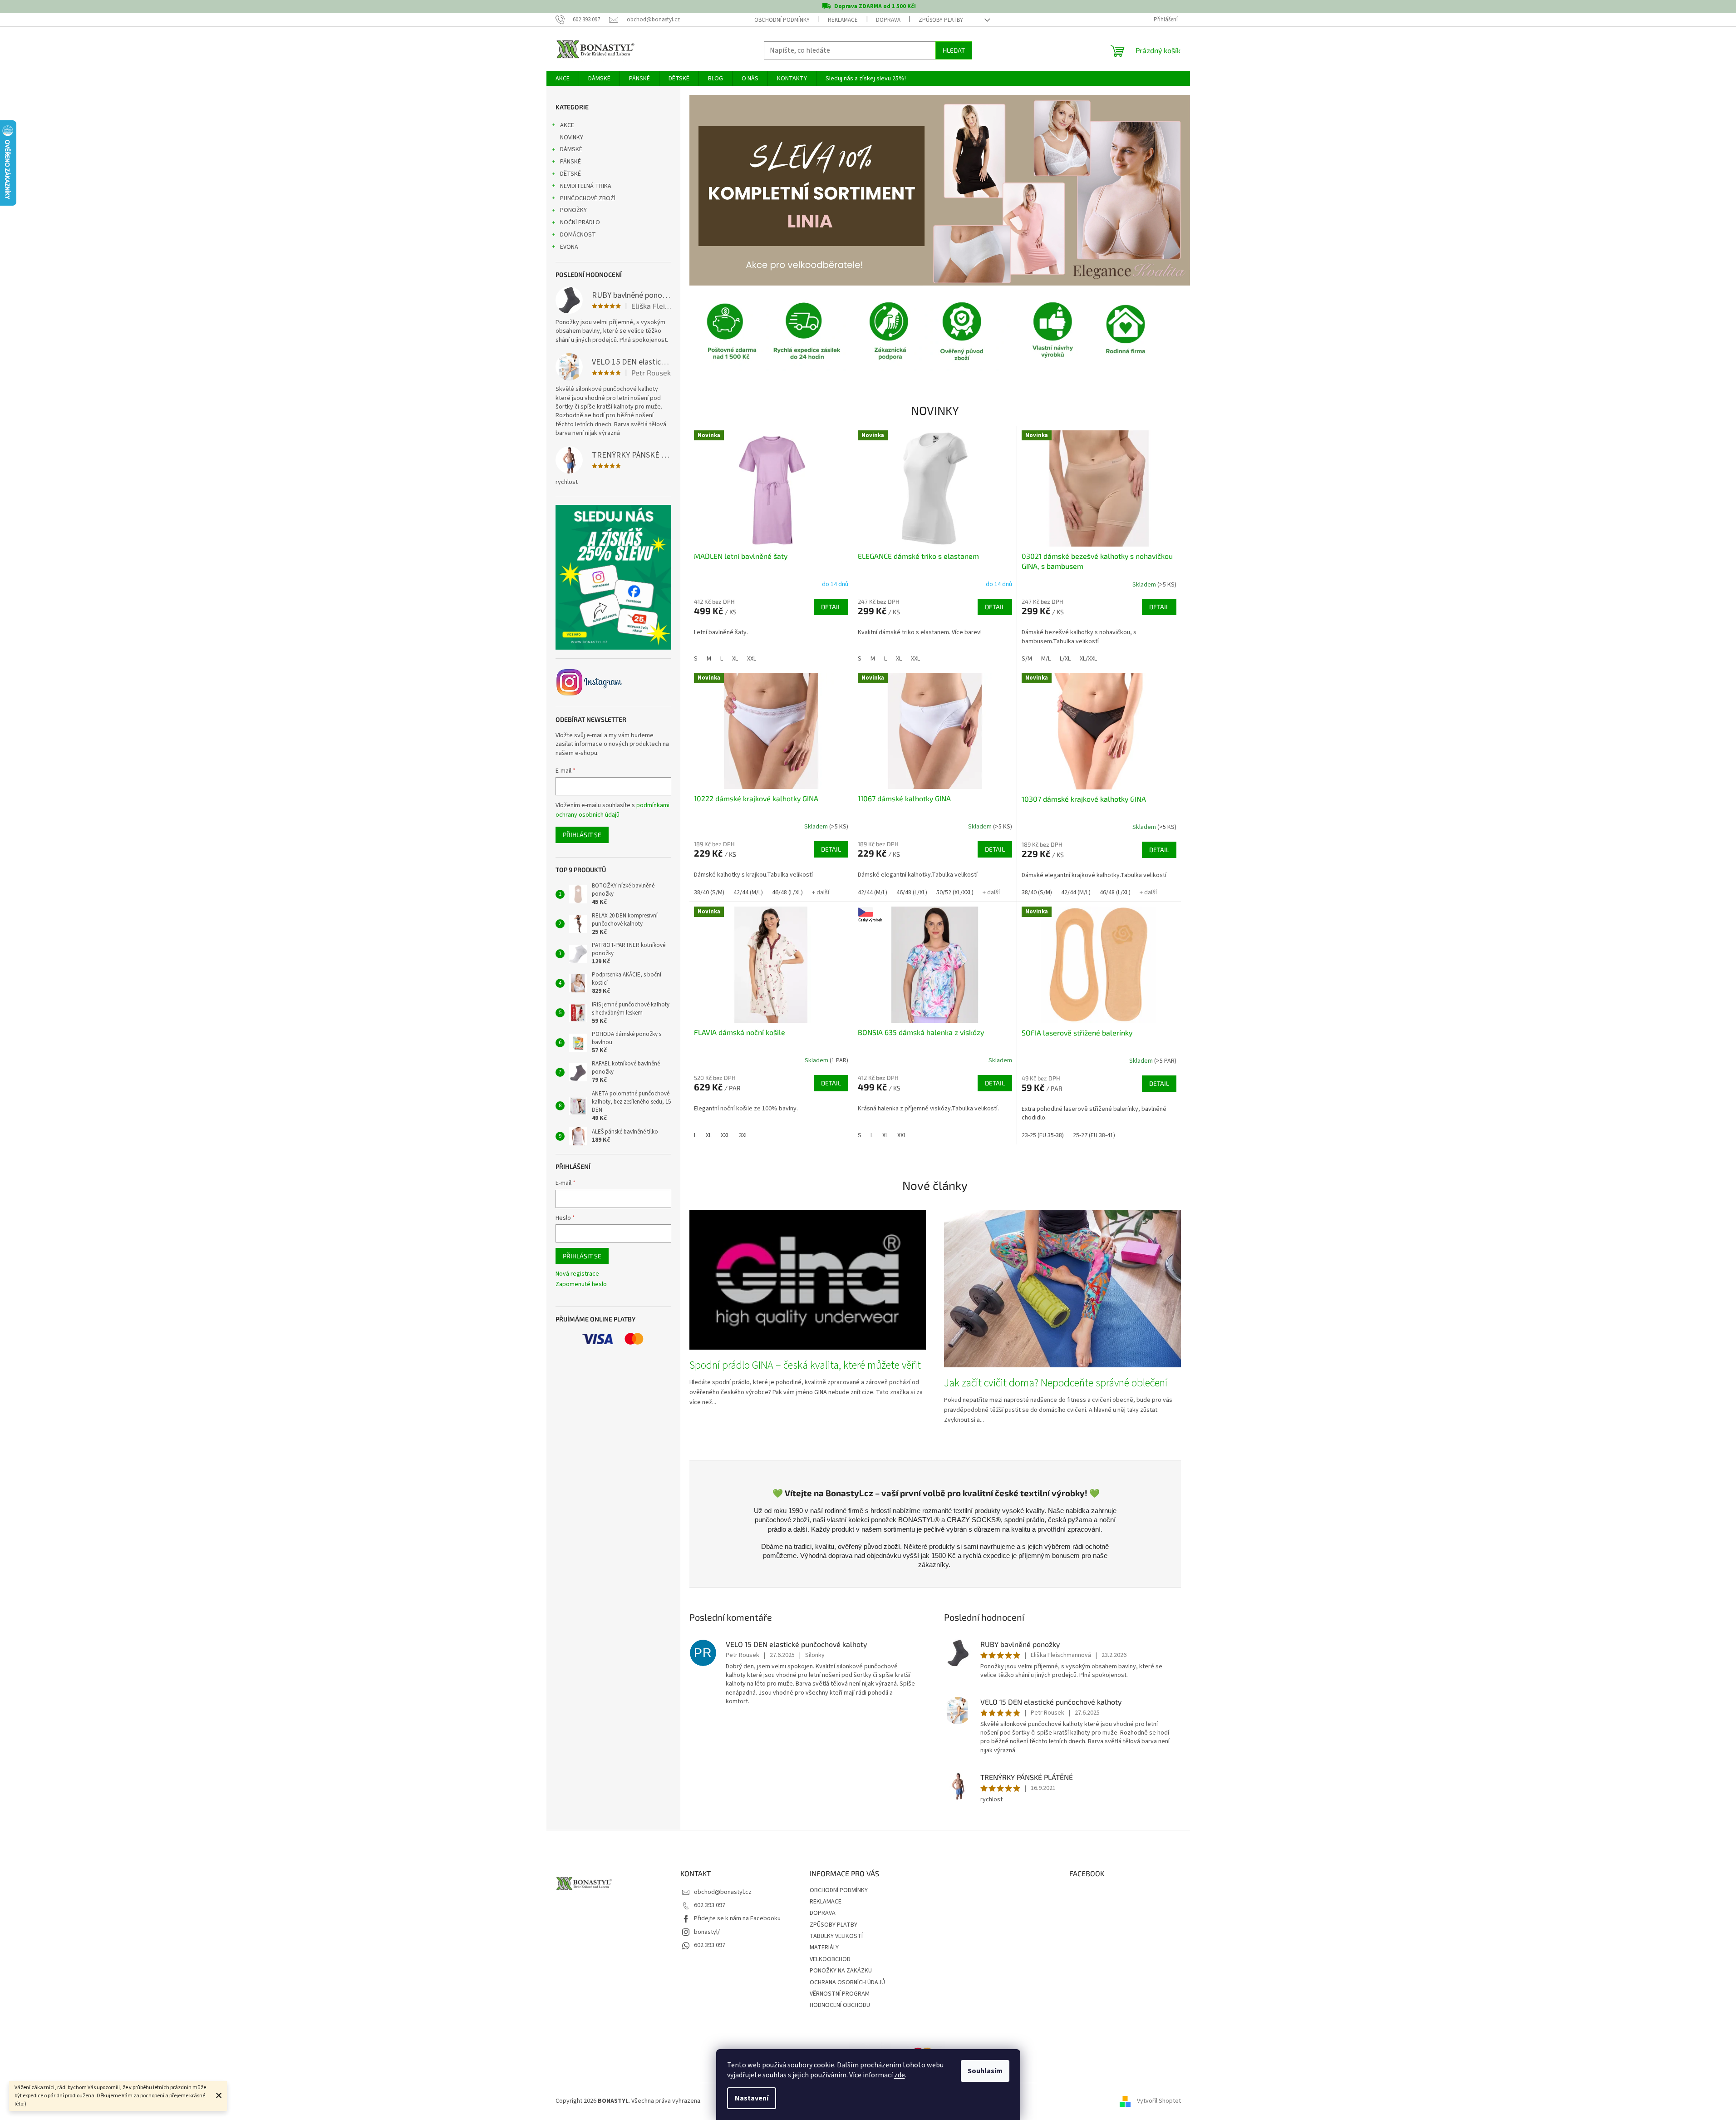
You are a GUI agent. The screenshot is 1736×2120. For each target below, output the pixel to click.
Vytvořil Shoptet (1159, 2101)
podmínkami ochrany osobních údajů (612, 810)
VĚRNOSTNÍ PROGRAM (840, 1994)
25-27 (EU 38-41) (1094, 1135)
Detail (831, 607)
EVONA (569, 247)
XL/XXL (1088, 659)
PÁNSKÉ (570, 162)
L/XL (1065, 659)
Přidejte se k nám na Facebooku (737, 1918)
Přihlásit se (582, 835)
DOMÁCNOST (578, 235)
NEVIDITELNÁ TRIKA (586, 186)
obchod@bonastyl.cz (723, 1892)
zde (900, 2075)
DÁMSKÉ (571, 149)
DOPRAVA (888, 20)
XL (735, 659)
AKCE (567, 125)
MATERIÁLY (824, 1947)
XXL (752, 659)
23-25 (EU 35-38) (1043, 1135)
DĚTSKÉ (570, 174)
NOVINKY (572, 138)
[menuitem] (563, 79)
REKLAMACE (843, 20)
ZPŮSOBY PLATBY (941, 20)
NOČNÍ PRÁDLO (580, 222)
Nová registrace (577, 1274)
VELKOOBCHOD (830, 1959)
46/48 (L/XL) (787, 892)
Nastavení (752, 2098)
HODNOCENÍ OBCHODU (840, 2005)
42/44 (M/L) (748, 892)
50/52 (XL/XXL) (955, 892)
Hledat (954, 50)
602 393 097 (710, 1905)
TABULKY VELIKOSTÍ (836, 1936)
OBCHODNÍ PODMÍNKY (782, 20)
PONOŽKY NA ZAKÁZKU (841, 1971)
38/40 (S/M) (709, 892)
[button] (727, 190)
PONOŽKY (573, 210)
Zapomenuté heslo (581, 1284)
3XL (743, 1135)
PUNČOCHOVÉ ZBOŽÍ (588, 198)
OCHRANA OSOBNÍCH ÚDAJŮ (847, 1982)
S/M (1027, 659)
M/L (1046, 659)
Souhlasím (985, 2071)
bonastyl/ (707, 1932)
